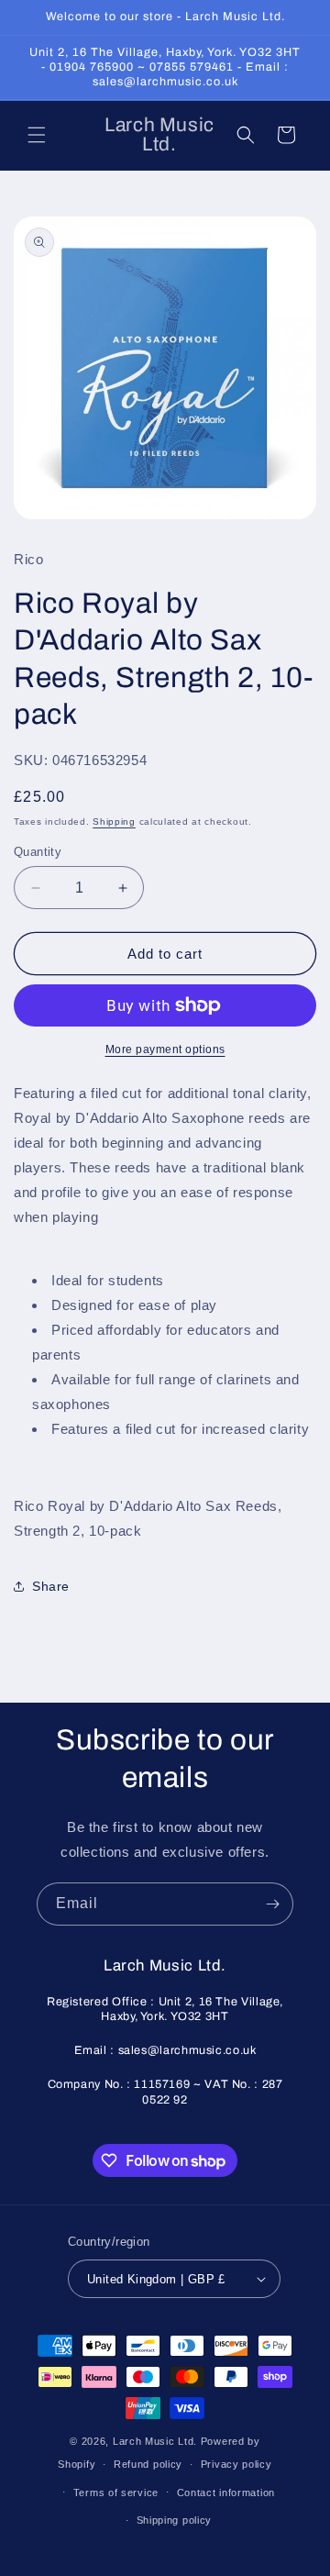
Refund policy (148, 2464)
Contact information (226, 2493)
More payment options (165, 1049)
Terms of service (116, 2493)
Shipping (114, 822)
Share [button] (51, 1586)
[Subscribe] (272, 1904)
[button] (37, 135)
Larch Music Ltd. (155, 2441)
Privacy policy (236, 2464)
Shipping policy (175, 2520)
